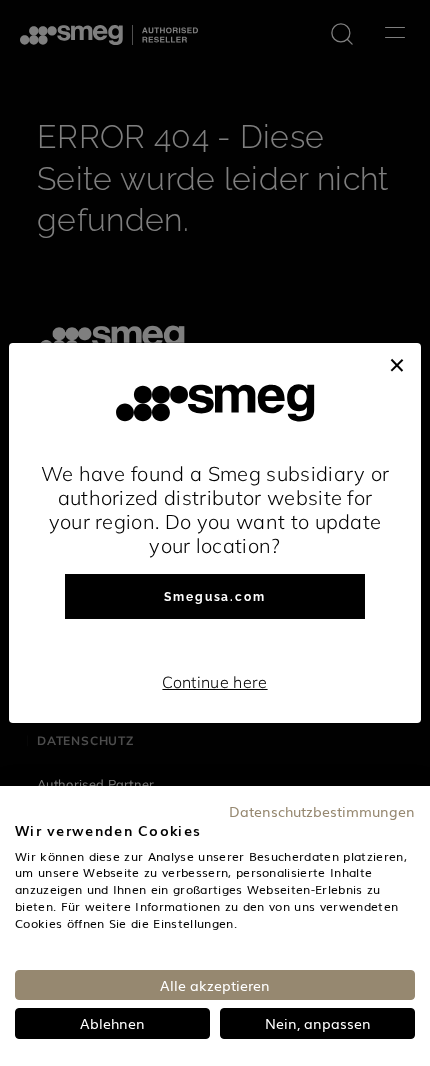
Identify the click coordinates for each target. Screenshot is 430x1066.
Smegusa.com (215, 597)
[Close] (397, 363)
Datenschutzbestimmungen (322, 811)
